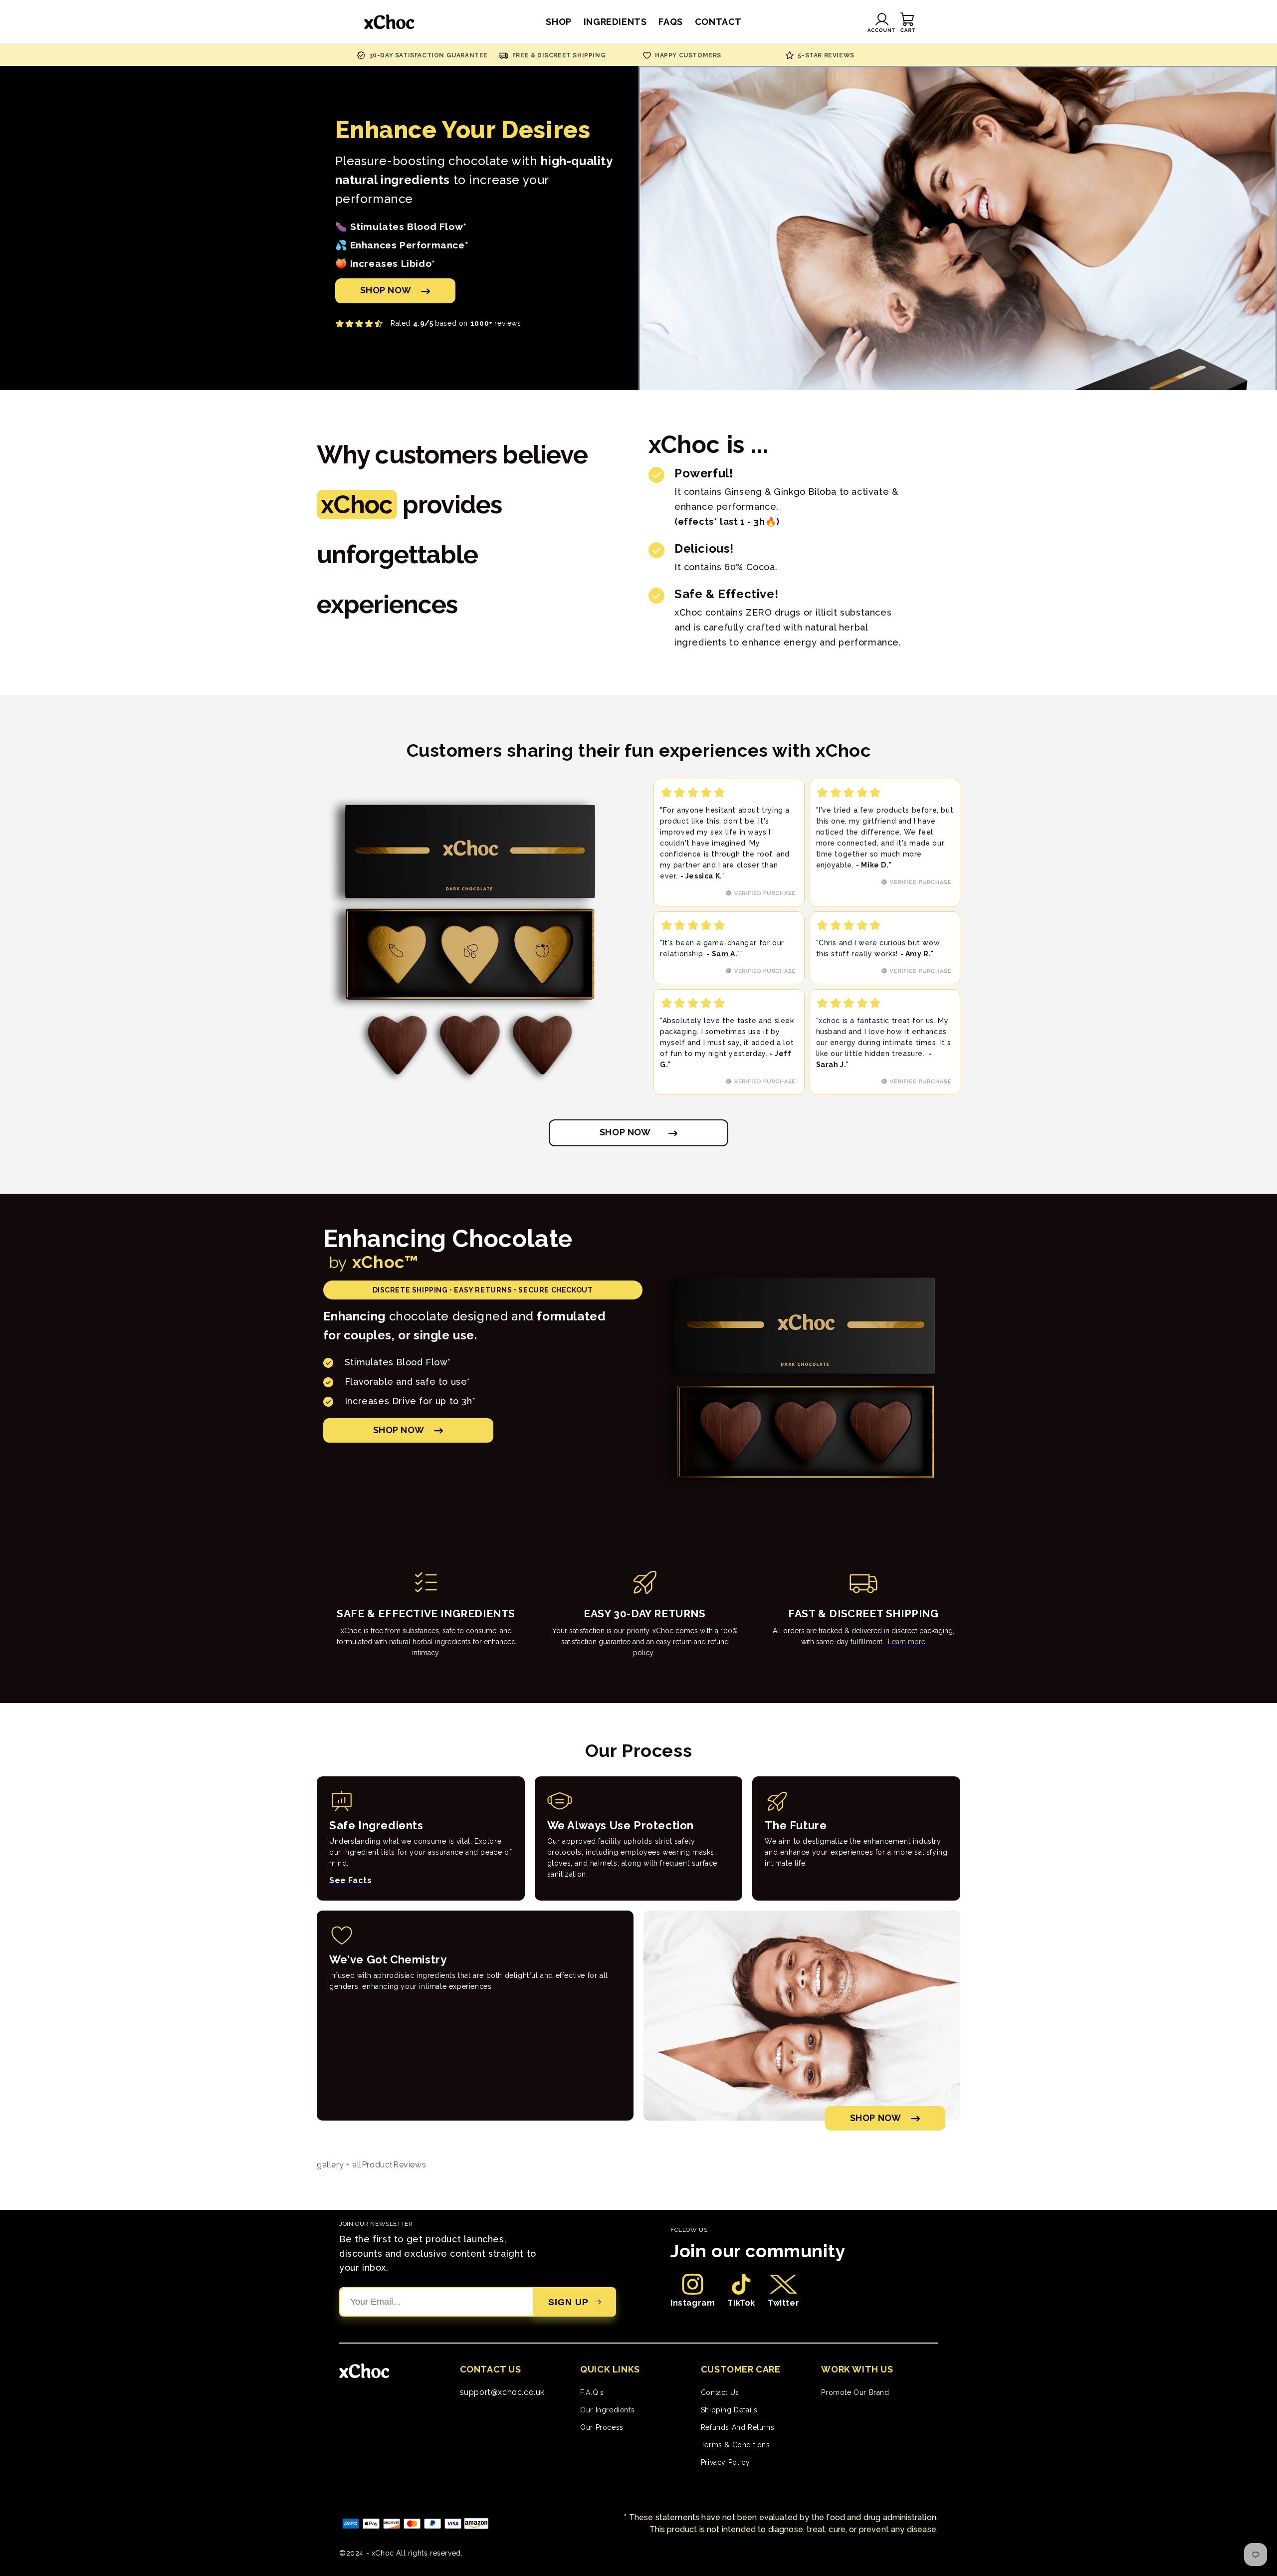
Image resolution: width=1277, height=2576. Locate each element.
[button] (908, 22)
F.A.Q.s (592, 2392)
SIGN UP (568, 2302)
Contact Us (720, 2392)
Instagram (693, 2303)
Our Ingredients (607, 2410)
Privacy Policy (725, 2462)
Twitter (783, 2303)
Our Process (602, 2427)
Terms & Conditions (736, 2445)
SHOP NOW (386, 290)
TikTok (741, 2303)
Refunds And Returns (738, 2427)
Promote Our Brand (855, 2392)
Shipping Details (729, 2410)
